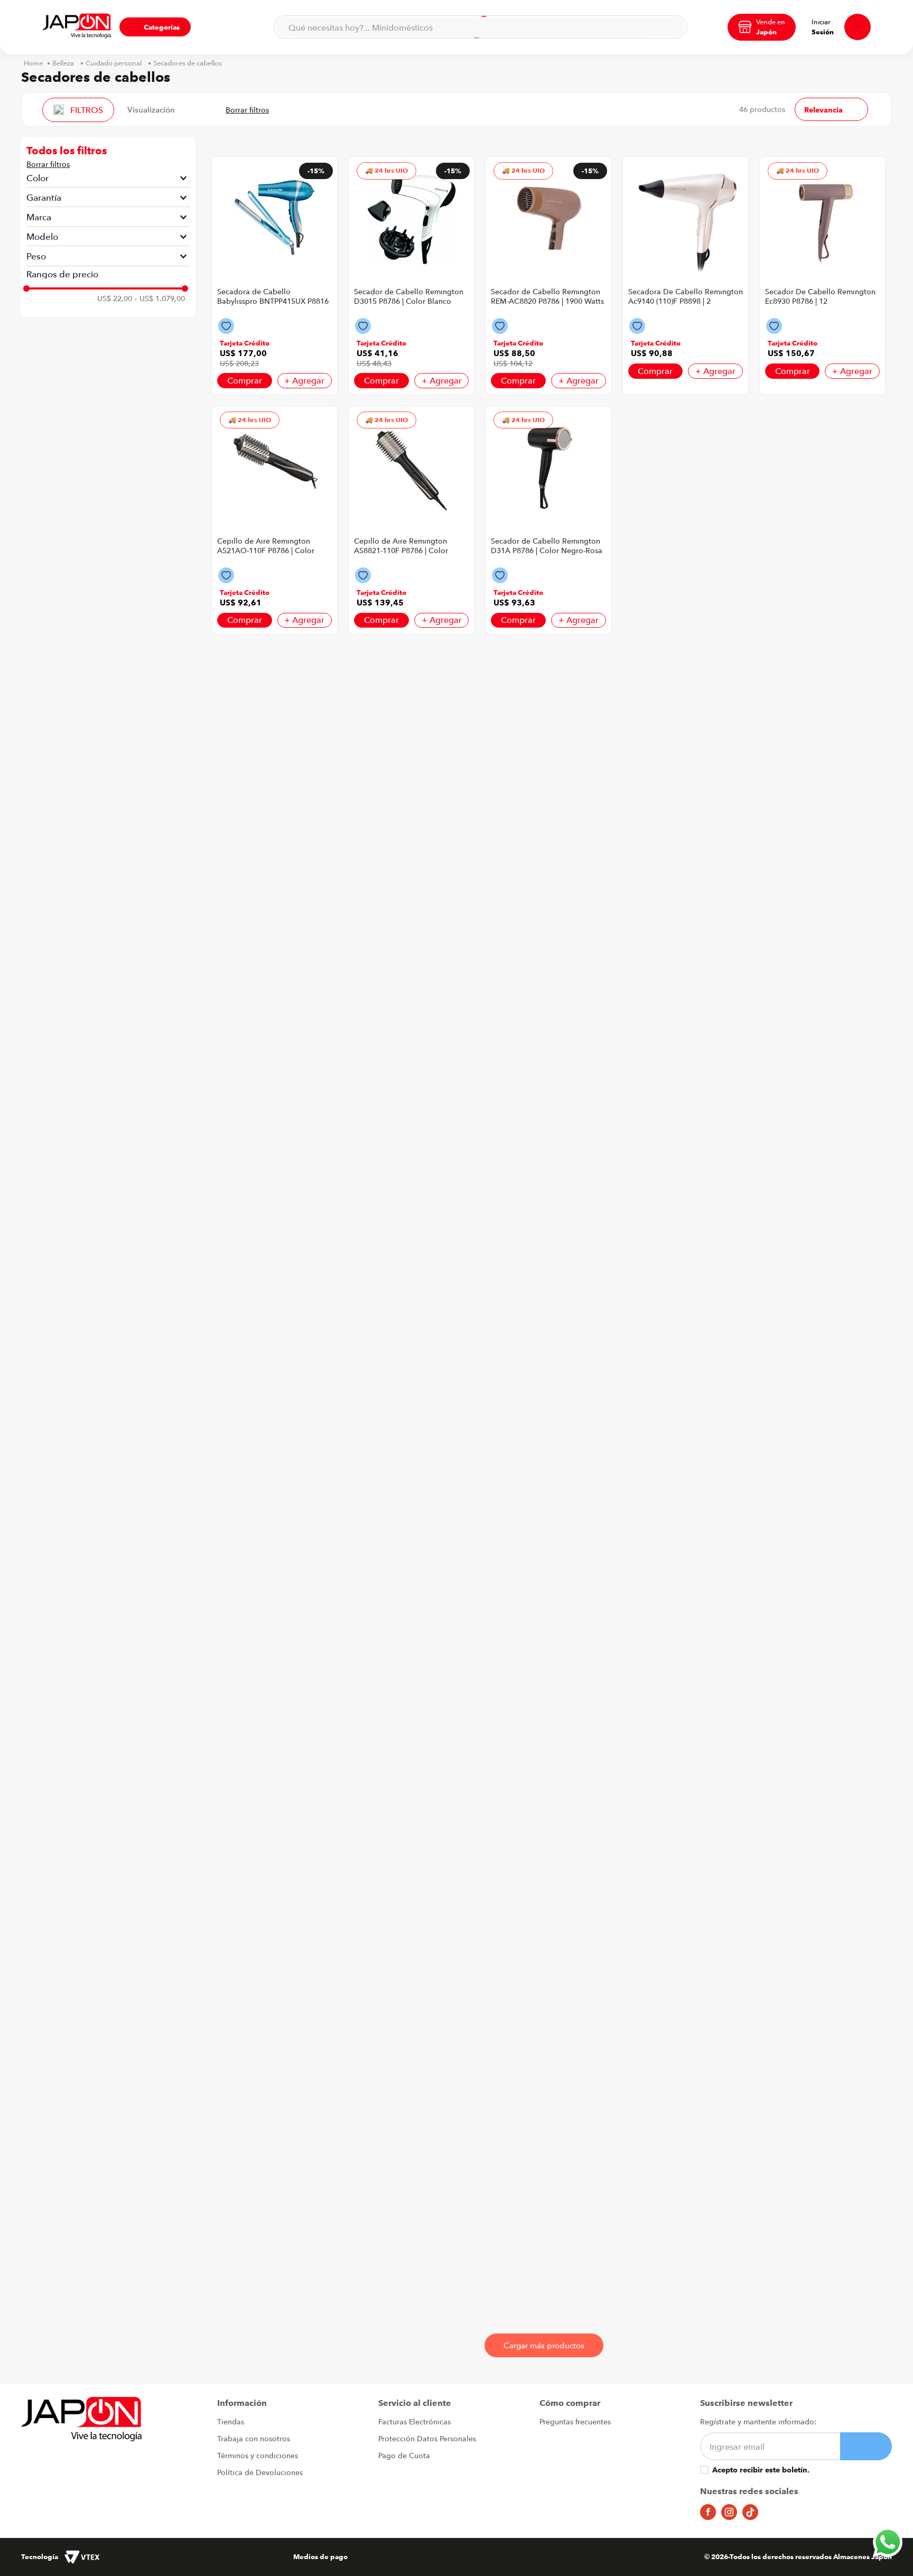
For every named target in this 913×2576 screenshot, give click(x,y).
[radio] (189, 109)
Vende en (771, 22)
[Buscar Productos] (673, 27)
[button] (155, 27)
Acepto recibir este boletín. (761, 2470)
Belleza (63, 63)
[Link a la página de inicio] (33, 63)
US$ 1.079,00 (160, 298)
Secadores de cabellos (188, 63)
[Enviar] (866, 2446)
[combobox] (480, 27)
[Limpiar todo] (48, 164)
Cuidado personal (114, 63)
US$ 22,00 (115, 298)
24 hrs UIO (391, 170)
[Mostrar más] (544, 2345)
